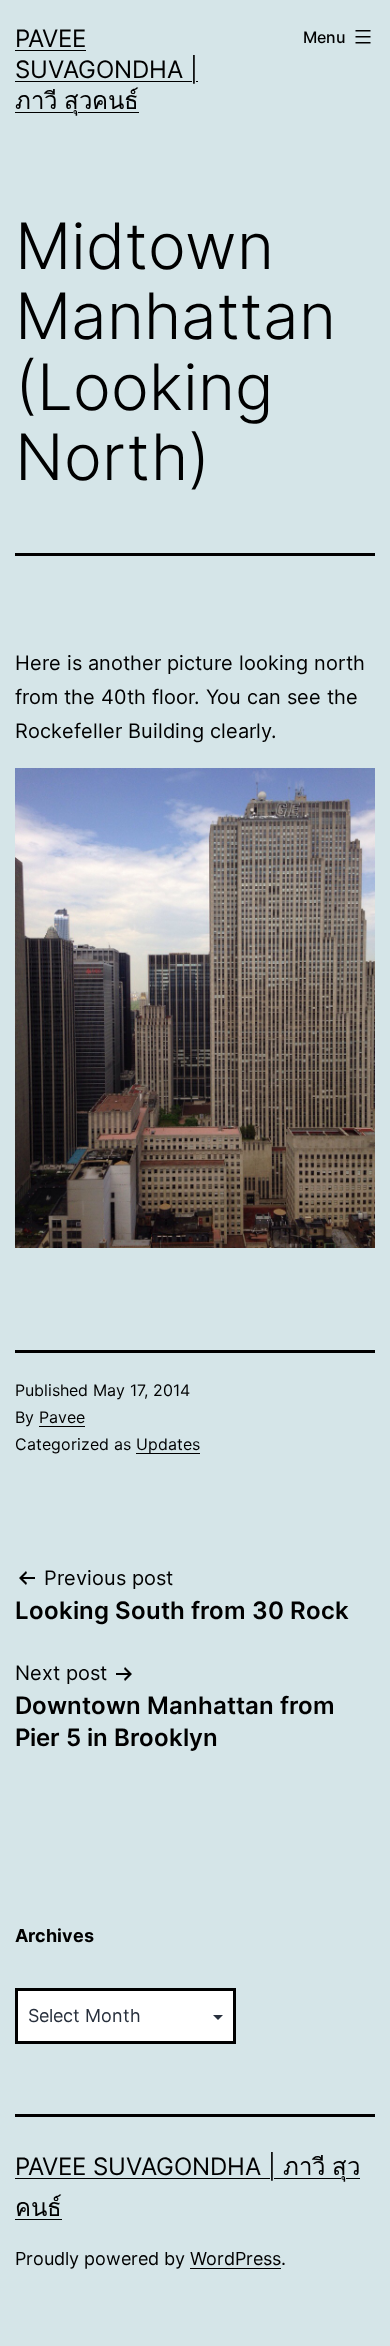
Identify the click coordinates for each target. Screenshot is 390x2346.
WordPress (235, 2258)
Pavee (62, 1417)
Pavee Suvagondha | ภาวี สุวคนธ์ (106, 69)
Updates (168, 1444)
